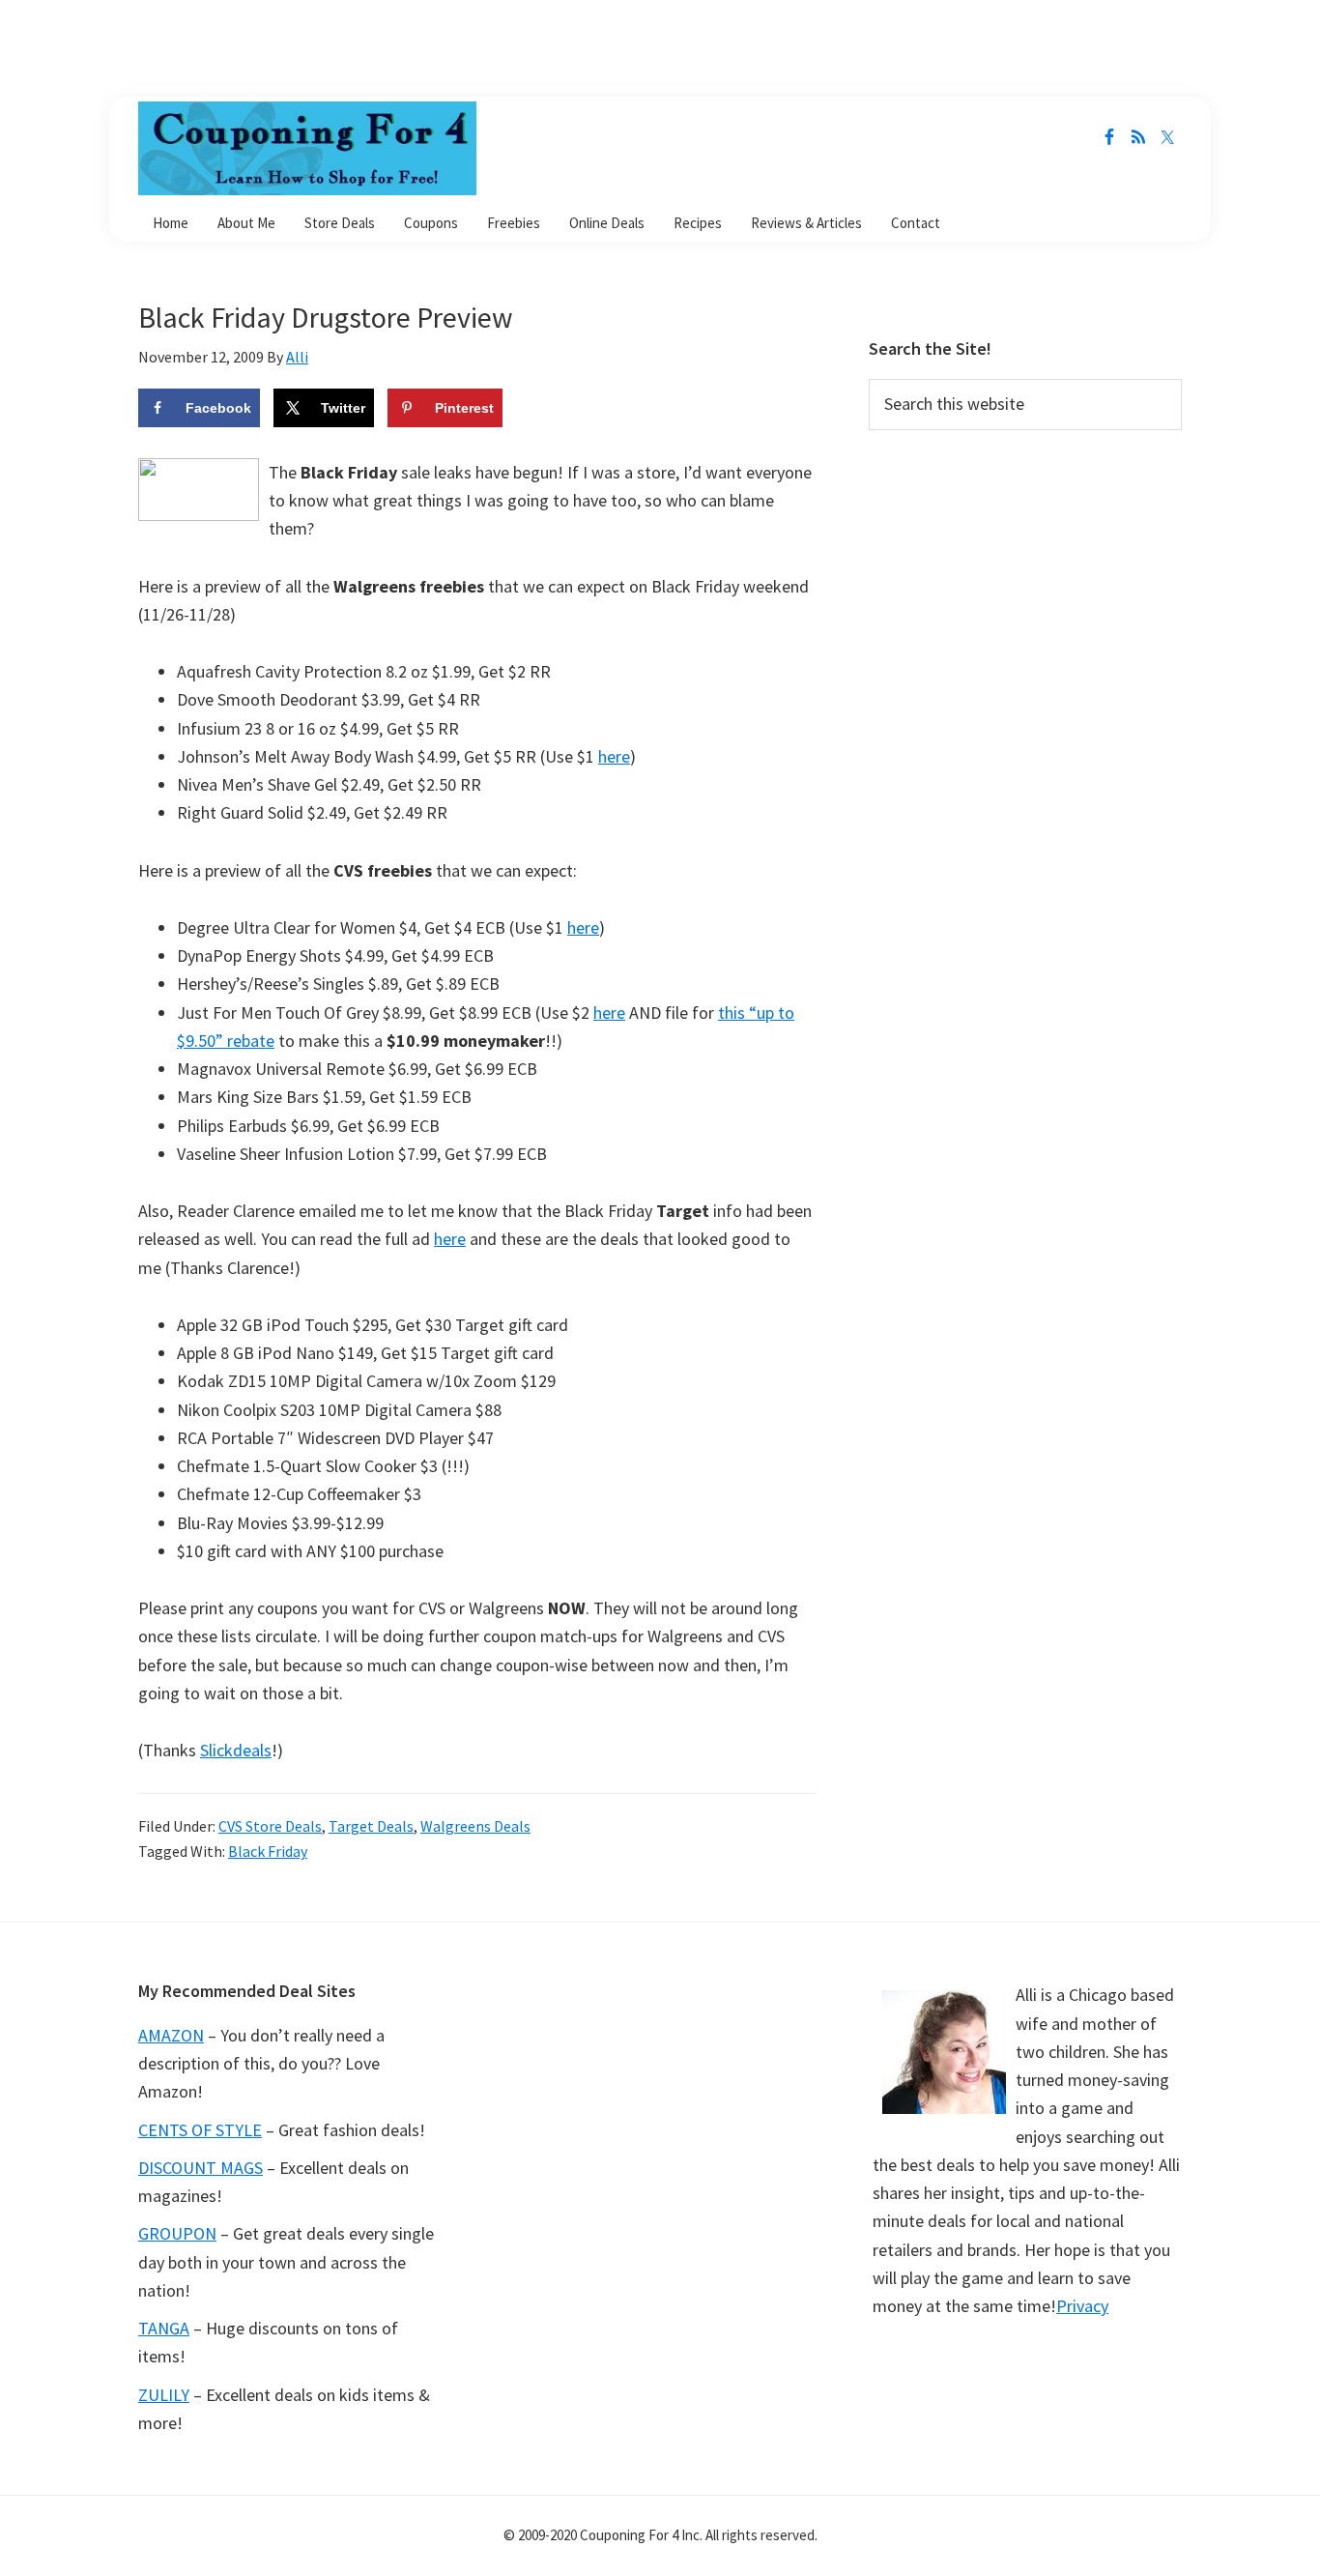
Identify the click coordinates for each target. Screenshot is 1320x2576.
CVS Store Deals (270, 1826)
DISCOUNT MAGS (201, 2168)
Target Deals (371, 1826)
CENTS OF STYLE (200, 2130)
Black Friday (268, 1851)
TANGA (164, 2328)
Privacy (1082, 2306)
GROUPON (177, 2233)
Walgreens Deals (475, 1826)
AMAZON (171, 2035)
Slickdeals (236, 1750)
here (614, 756)
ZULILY (164, 2395)
